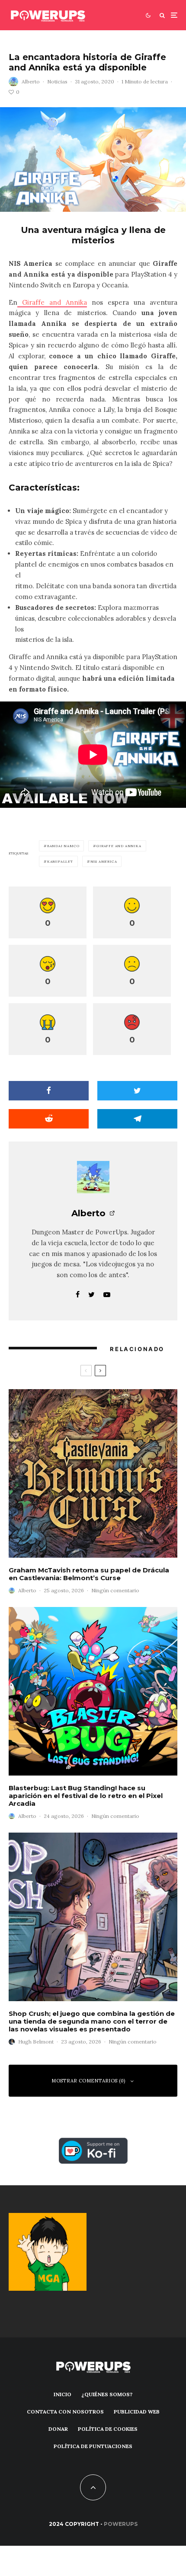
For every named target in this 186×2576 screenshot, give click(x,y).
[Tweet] (137, 1091)
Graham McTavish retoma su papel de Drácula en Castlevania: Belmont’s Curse (89, 1574)
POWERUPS (121, 2524)
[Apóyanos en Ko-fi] (93, 2143)
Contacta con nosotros (65, 2412)
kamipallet (60, 861)
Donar (58, 2429)
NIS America (104, 861)
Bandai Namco (63, 846)
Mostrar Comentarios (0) (88, 2081)
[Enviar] (49, 1119)
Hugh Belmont (36, 2042)
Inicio (63, 2394)
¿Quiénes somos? (107, 2394)
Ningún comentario (115, 1590)
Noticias (57, 81)
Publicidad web (137, 2412)
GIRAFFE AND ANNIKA (119, 846)
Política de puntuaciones (93, 2446)
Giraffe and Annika (52, 302)
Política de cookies (108, 2429)
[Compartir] (49, 1091)
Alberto (31, 81)
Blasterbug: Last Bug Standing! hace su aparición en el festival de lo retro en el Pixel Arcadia (86, 1796)
